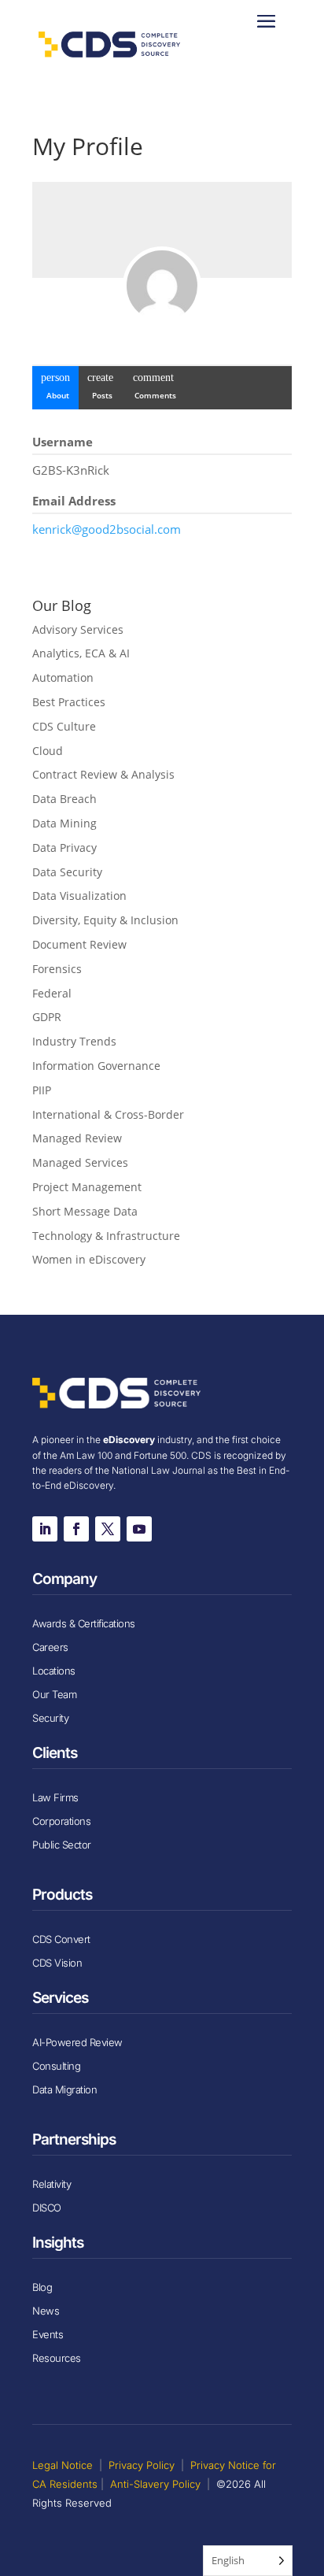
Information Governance (96, 1066)
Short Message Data (85, 1211)
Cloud (48, 751)
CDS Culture (64, 726)
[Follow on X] (108, 1529)
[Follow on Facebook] (76, 1529)
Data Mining (64, 823)
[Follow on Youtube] (139, 1529)
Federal (52, 993)
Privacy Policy (142, 2465)
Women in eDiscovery (89, 1259)
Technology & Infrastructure (106, 1236)
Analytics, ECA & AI (81, 653)
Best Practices (69, 702)
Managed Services (80, 1162)
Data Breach (64, 799)
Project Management (87, 1187)
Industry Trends (74, 1041)
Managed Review (77, 1138)
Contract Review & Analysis (103, 774)
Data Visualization (79, 896)
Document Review (79, 944)
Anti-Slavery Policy (155, 2484)
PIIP (42, 1090)
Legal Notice (63, 2465)
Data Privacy (64, 848)
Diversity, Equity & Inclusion (105, 920)
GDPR (47, 1017)
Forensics (57, 969)
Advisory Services (78, 629)
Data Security (67, 872)
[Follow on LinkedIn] (45, 1529)
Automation (63, 677)
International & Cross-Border (108, 1114)
